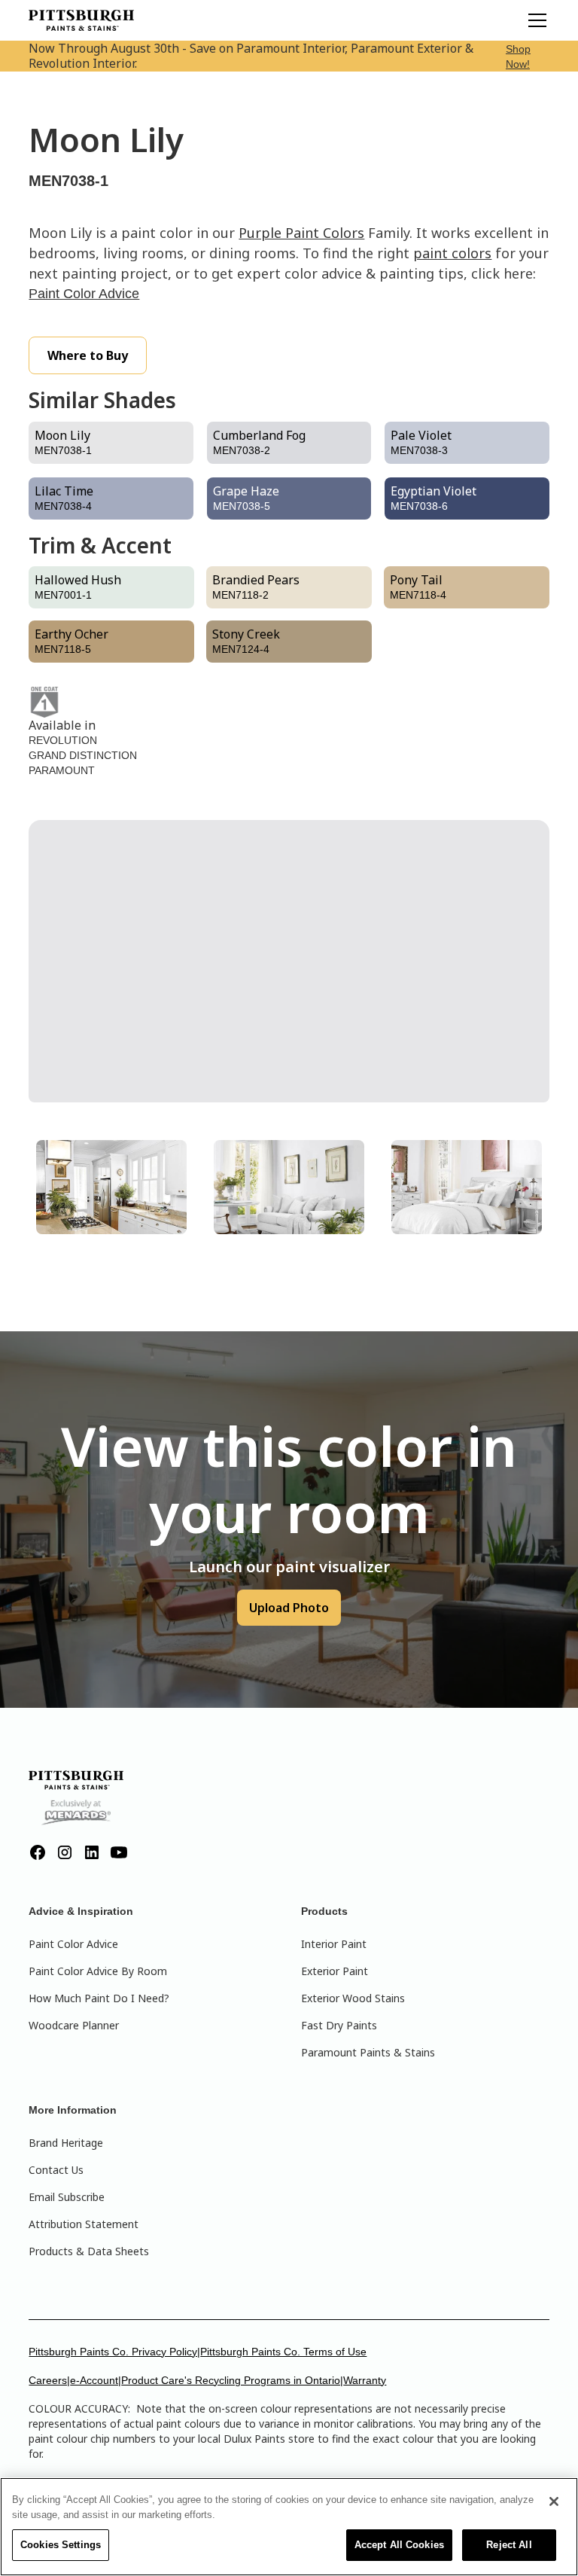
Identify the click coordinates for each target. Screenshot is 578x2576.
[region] (289, 2527)
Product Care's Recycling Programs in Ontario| (232, 2380)
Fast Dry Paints (339, 2025)
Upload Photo (289, 1608)
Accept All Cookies (399, 2545)
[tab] (111, 1187)
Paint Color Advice (84, 294)
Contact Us (56, 2170)
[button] (534, 20)
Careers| (49, 2380)
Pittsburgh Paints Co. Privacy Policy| (114, 2352)
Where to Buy (88, 355)
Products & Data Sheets (89, 2251)
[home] (81, 20)
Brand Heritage (66, 2143)
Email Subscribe (67, 2197)
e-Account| (96, 2380)
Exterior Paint (335, 1971)
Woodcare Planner (74, 2025)
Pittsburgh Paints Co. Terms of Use (283, 2352)
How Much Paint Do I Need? (99, 1998)
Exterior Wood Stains (353, 1998)
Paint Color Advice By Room (98, 1971)
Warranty (365, 2380)
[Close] (554, 2501)
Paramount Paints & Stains (368, 2052)
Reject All (509, 2545)
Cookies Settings (61, 2545)
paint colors (452, 253)
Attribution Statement (84, 2224)
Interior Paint (334, 1944)
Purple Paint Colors (301, 233)
